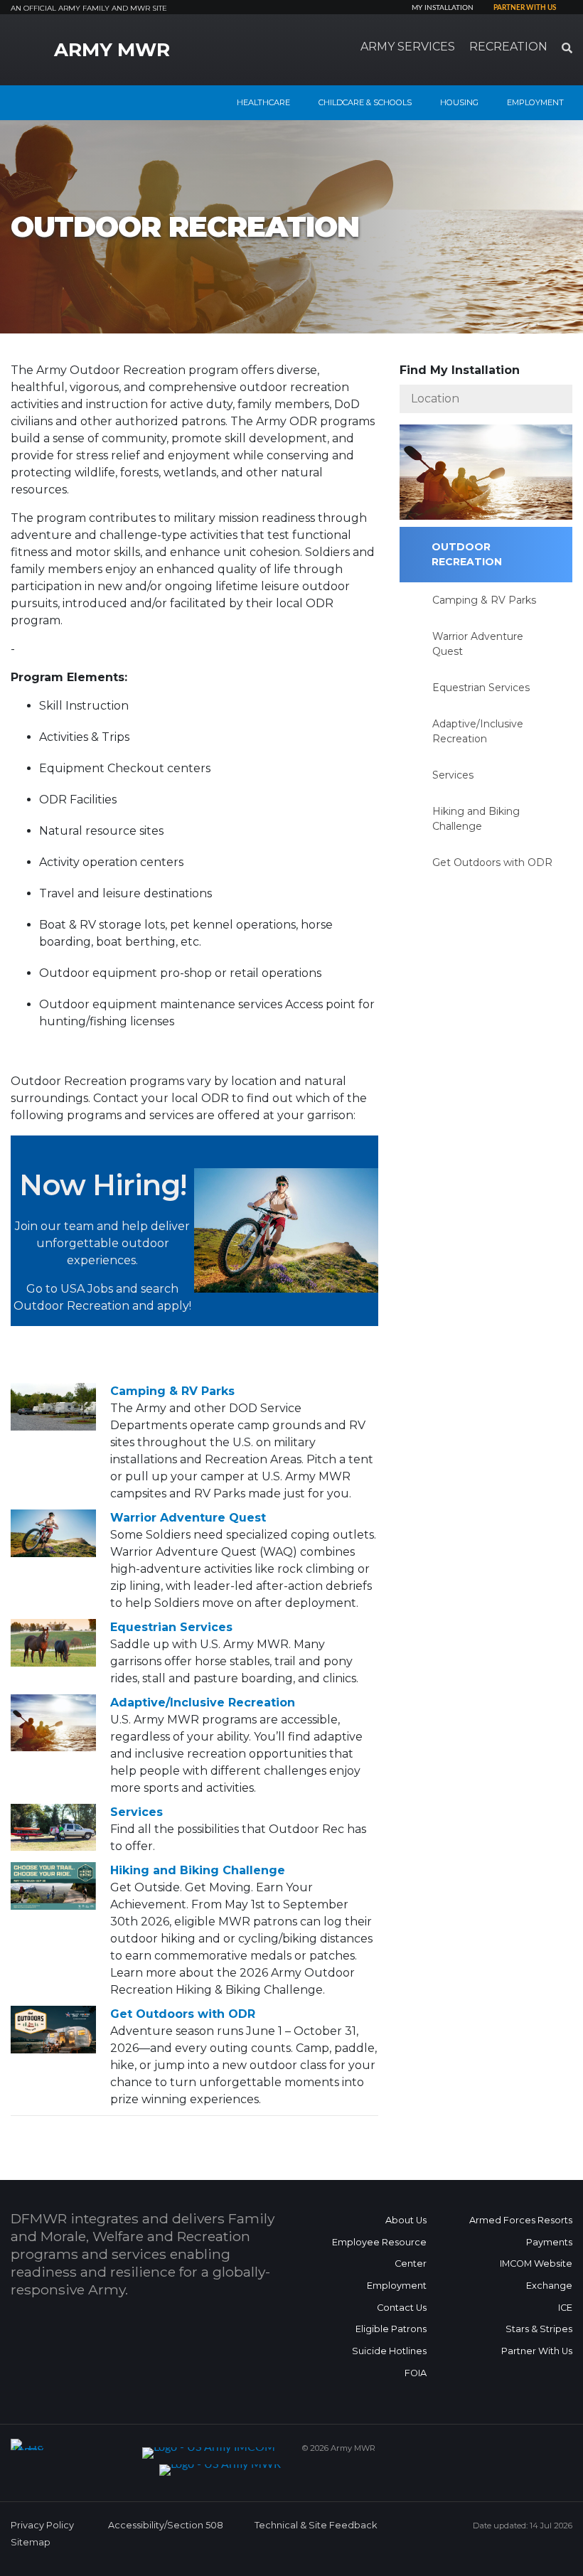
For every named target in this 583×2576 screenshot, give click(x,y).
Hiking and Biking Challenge (198, 1870)
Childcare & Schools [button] (365, 102)
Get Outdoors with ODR (183, 2014)
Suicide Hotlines (389, 2351)
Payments (549, 2242)
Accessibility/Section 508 (166, 2525)
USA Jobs (87, 1289)
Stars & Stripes (539, 2329)
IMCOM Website (536, 2264)
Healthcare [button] (263, 102)
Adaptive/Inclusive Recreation (203, 1703)
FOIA (416, 2373)
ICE (565, 2308)
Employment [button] (535, 102)
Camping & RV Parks (172, 1391)
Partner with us (525, 8)
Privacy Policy (42, 2525)
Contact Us (402, 2308)
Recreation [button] (508, 47)
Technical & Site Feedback (316, 2525)
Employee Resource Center (379, 2253)
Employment (397, 2286)
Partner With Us (537, 2351)
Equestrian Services (171, 1627)
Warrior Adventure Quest (188, 1518)
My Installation (443, 8)
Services (137, 1812)
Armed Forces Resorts (521, 2220)
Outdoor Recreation (467, 554)
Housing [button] (459, 102)
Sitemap (31, 2542)
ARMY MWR (112, 50)
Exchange (549, 2286)
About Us (406, 2220)
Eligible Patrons (391, 2329)
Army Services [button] (408, 47)
